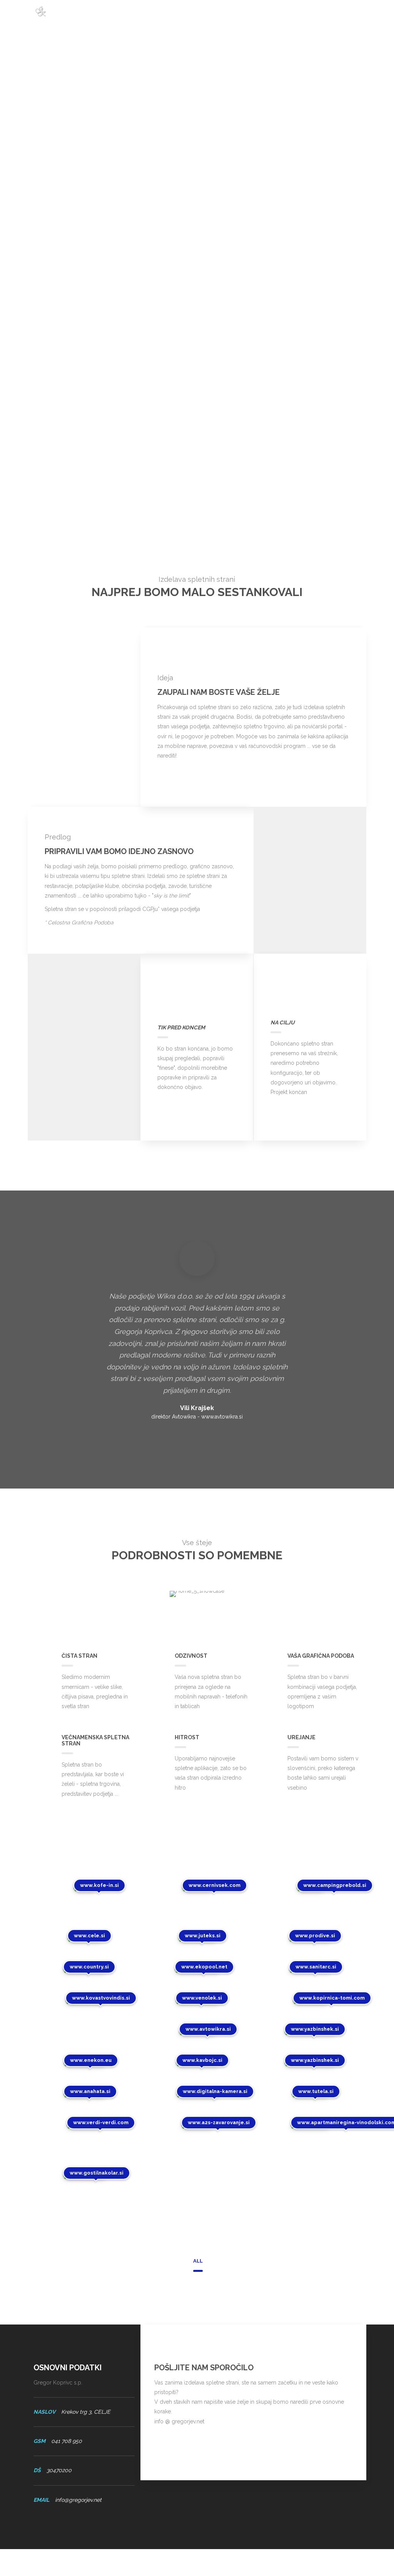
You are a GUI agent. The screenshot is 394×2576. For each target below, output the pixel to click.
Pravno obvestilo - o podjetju (257, 2562)
